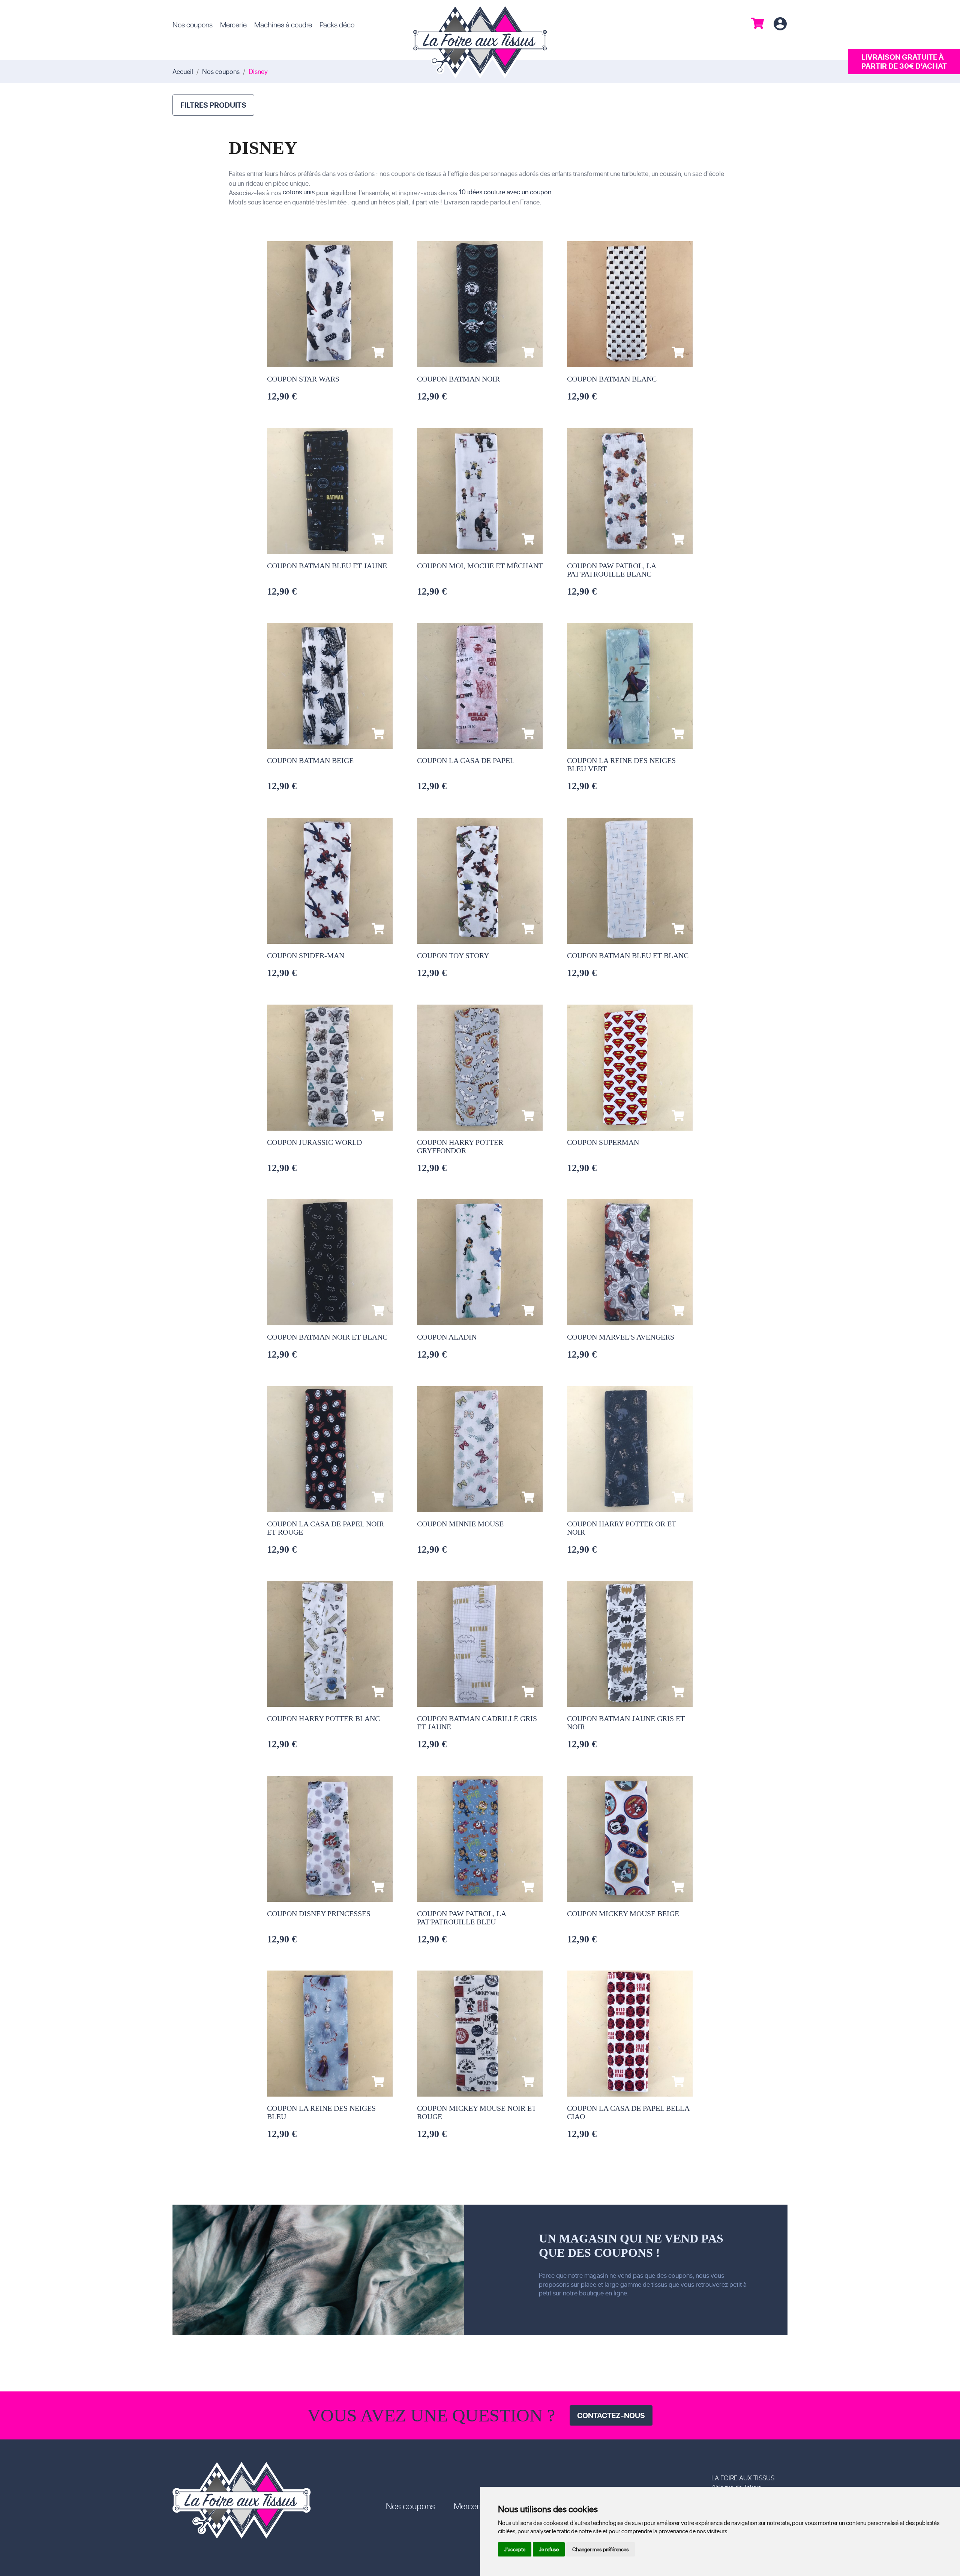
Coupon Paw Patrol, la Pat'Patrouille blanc (611, 570)
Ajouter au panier (378, 352)
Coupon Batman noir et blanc (327, 1337)
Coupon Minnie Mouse (460, 1524)
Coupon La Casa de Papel (466, 760)
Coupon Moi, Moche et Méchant (480, 566)
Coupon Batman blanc (612, 379)
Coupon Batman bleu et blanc (628, 955)
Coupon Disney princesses (319, 1914)
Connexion (780, 24)
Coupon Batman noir (458, 379)
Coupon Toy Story (453, 955)
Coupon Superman (603, 1142)
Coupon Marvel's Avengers (621, 1337)
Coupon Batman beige (310, 760)
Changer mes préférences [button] (601, 2549)
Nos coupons (193, 24)
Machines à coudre (283, 24)
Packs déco (337, 24)
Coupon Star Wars (303, 379)
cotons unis (299, 192)
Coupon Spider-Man (306, 955)
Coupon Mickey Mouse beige (623, 1914)
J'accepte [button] (515, 2549)
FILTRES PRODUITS (213, 105)
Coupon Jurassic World (314, 1142)
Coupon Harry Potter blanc (323, 1718)
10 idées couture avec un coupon (505, 192)
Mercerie (233, 24)
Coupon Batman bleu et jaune (327, 566)
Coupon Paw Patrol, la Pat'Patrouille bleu (461, 1918)
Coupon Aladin (447, 1337)
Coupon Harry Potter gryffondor (460, 1146)
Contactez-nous (611, 2415)
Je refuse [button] (549, 2549)
